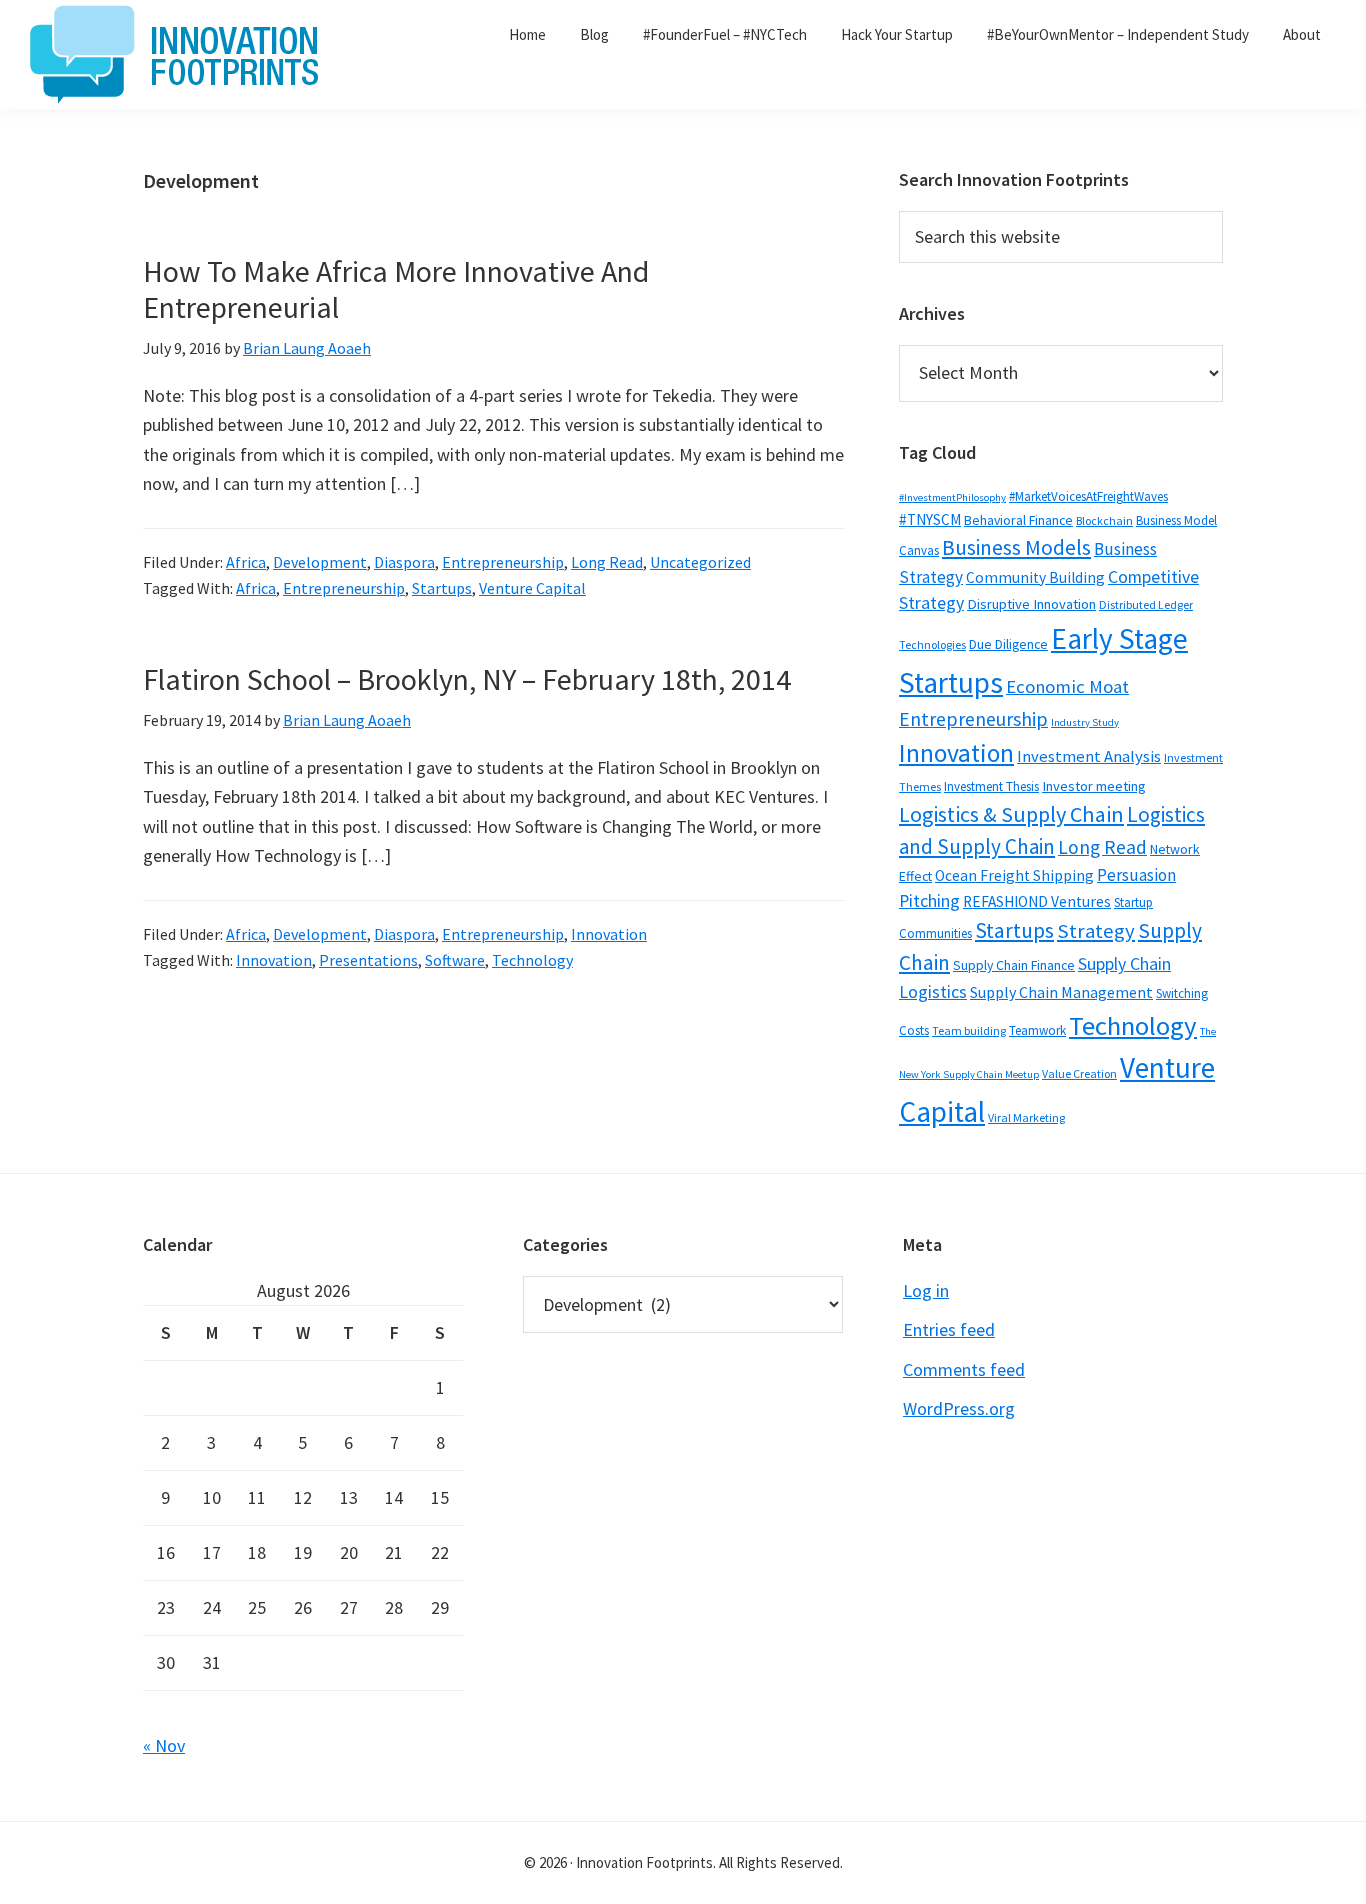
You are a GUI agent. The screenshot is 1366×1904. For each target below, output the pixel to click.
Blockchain (1104, 520)
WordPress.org (959, 1408)
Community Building (1035, 577)
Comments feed (964, 1369)
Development (320, 562)
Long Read (607, 562)
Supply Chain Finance (1014, 965)
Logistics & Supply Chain (1011, 814)
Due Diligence (1008, 644)
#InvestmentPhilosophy (952, 497)
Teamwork (1037, 1030)
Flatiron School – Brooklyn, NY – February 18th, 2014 (467, 679)
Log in (926, 1290)
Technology (532, 960)
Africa (246, 562)
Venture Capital (532, 588)
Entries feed (949, 1329)
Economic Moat (1067, 686)
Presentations (368, 960)
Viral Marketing (1026, 1117)
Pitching (929, 901)
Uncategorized (700, 562)
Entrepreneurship (503, 562)
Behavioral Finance (1018, 520)
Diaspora (404, 562)
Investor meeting (1094, 786)
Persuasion (1136, 875)
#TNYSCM (930, 519)
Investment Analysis (1089, 756)
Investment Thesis (991, 786)
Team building (969, 1030)
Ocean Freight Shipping (1014, 875)
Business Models (1016, 547)
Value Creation (1079, 1073)
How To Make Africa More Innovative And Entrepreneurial (396, 289)
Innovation (609, 934)
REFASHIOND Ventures (1037, 901)
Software (455, 960)
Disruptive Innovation (1031, 604)
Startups (442, 588)
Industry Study (1085, 722)
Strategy (1096, 931)
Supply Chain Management (1061, 992)
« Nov (164, 1745)
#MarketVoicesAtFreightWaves (1088, 496)
